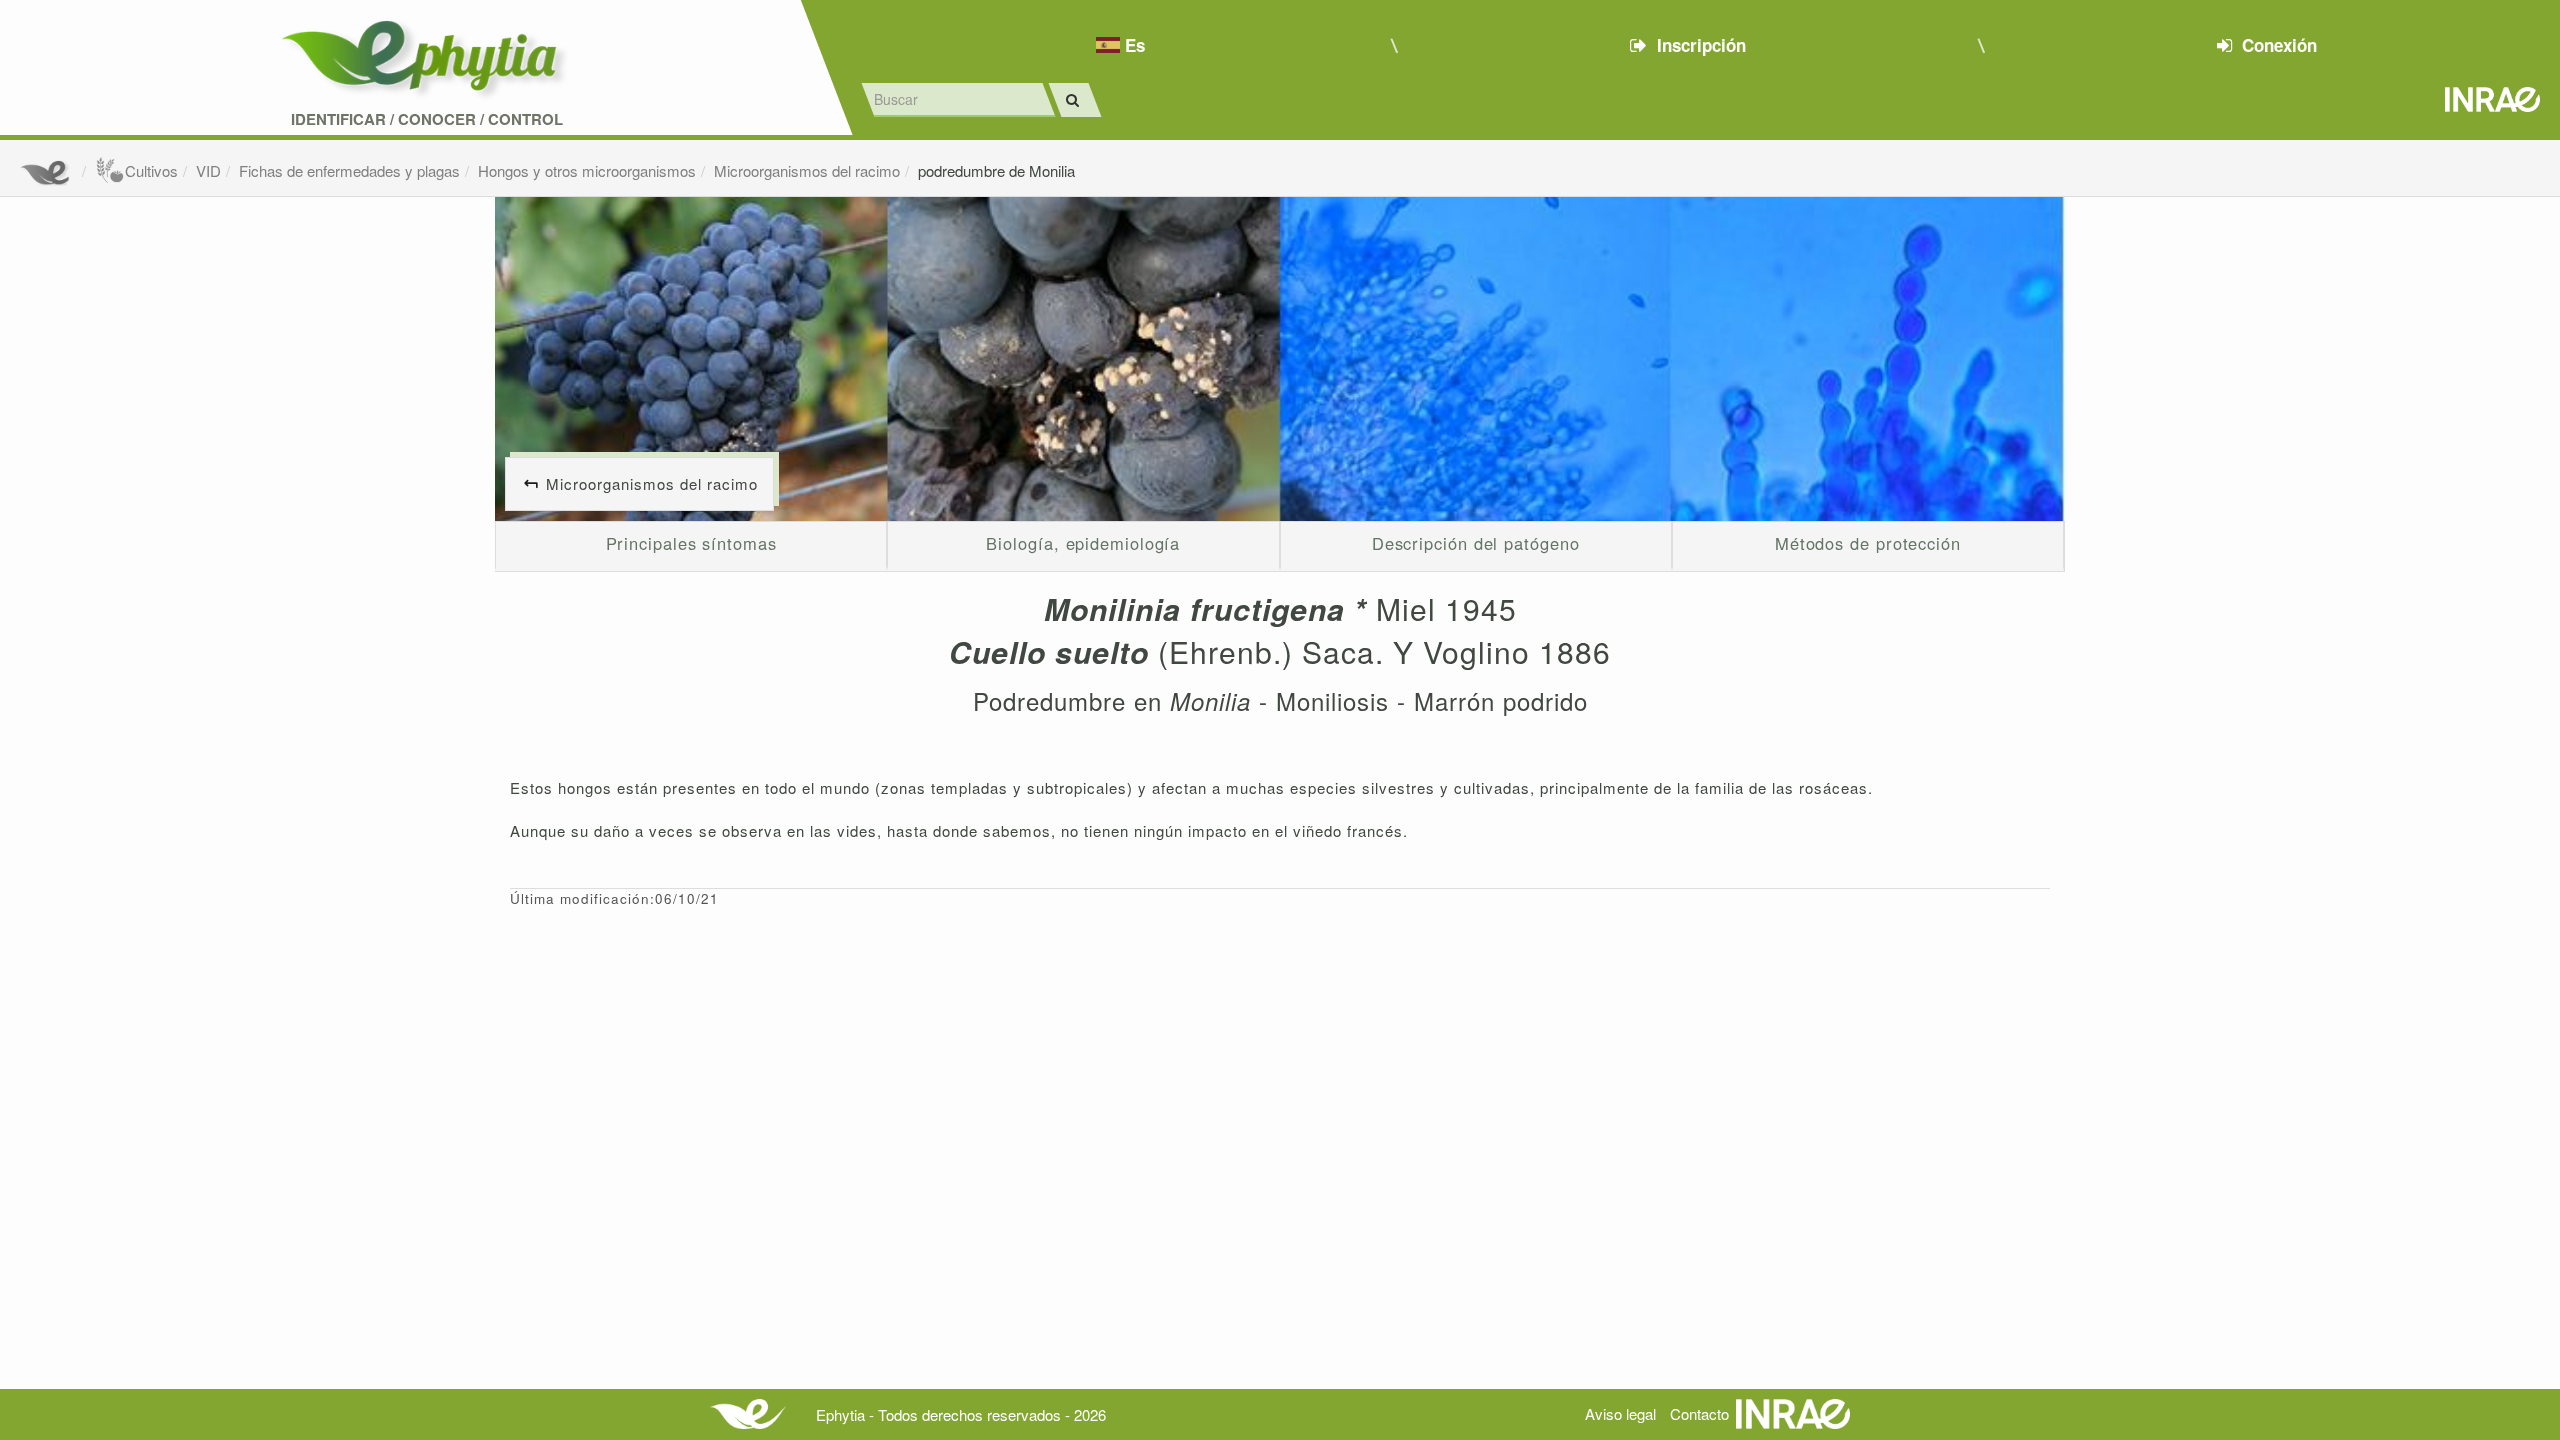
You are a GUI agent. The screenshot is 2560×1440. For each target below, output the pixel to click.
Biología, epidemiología (1083, 543)
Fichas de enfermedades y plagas (349, 170)
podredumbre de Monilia (996, 170)
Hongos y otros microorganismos (587, 170)
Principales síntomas (691, 543)
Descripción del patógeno (1476, 543)
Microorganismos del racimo (807, 170)
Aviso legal (1620, 1413)
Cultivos (151, 170)
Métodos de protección (1868, 543)
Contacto (1699, 1413)
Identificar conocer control (427, 119)
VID (208, 170)
